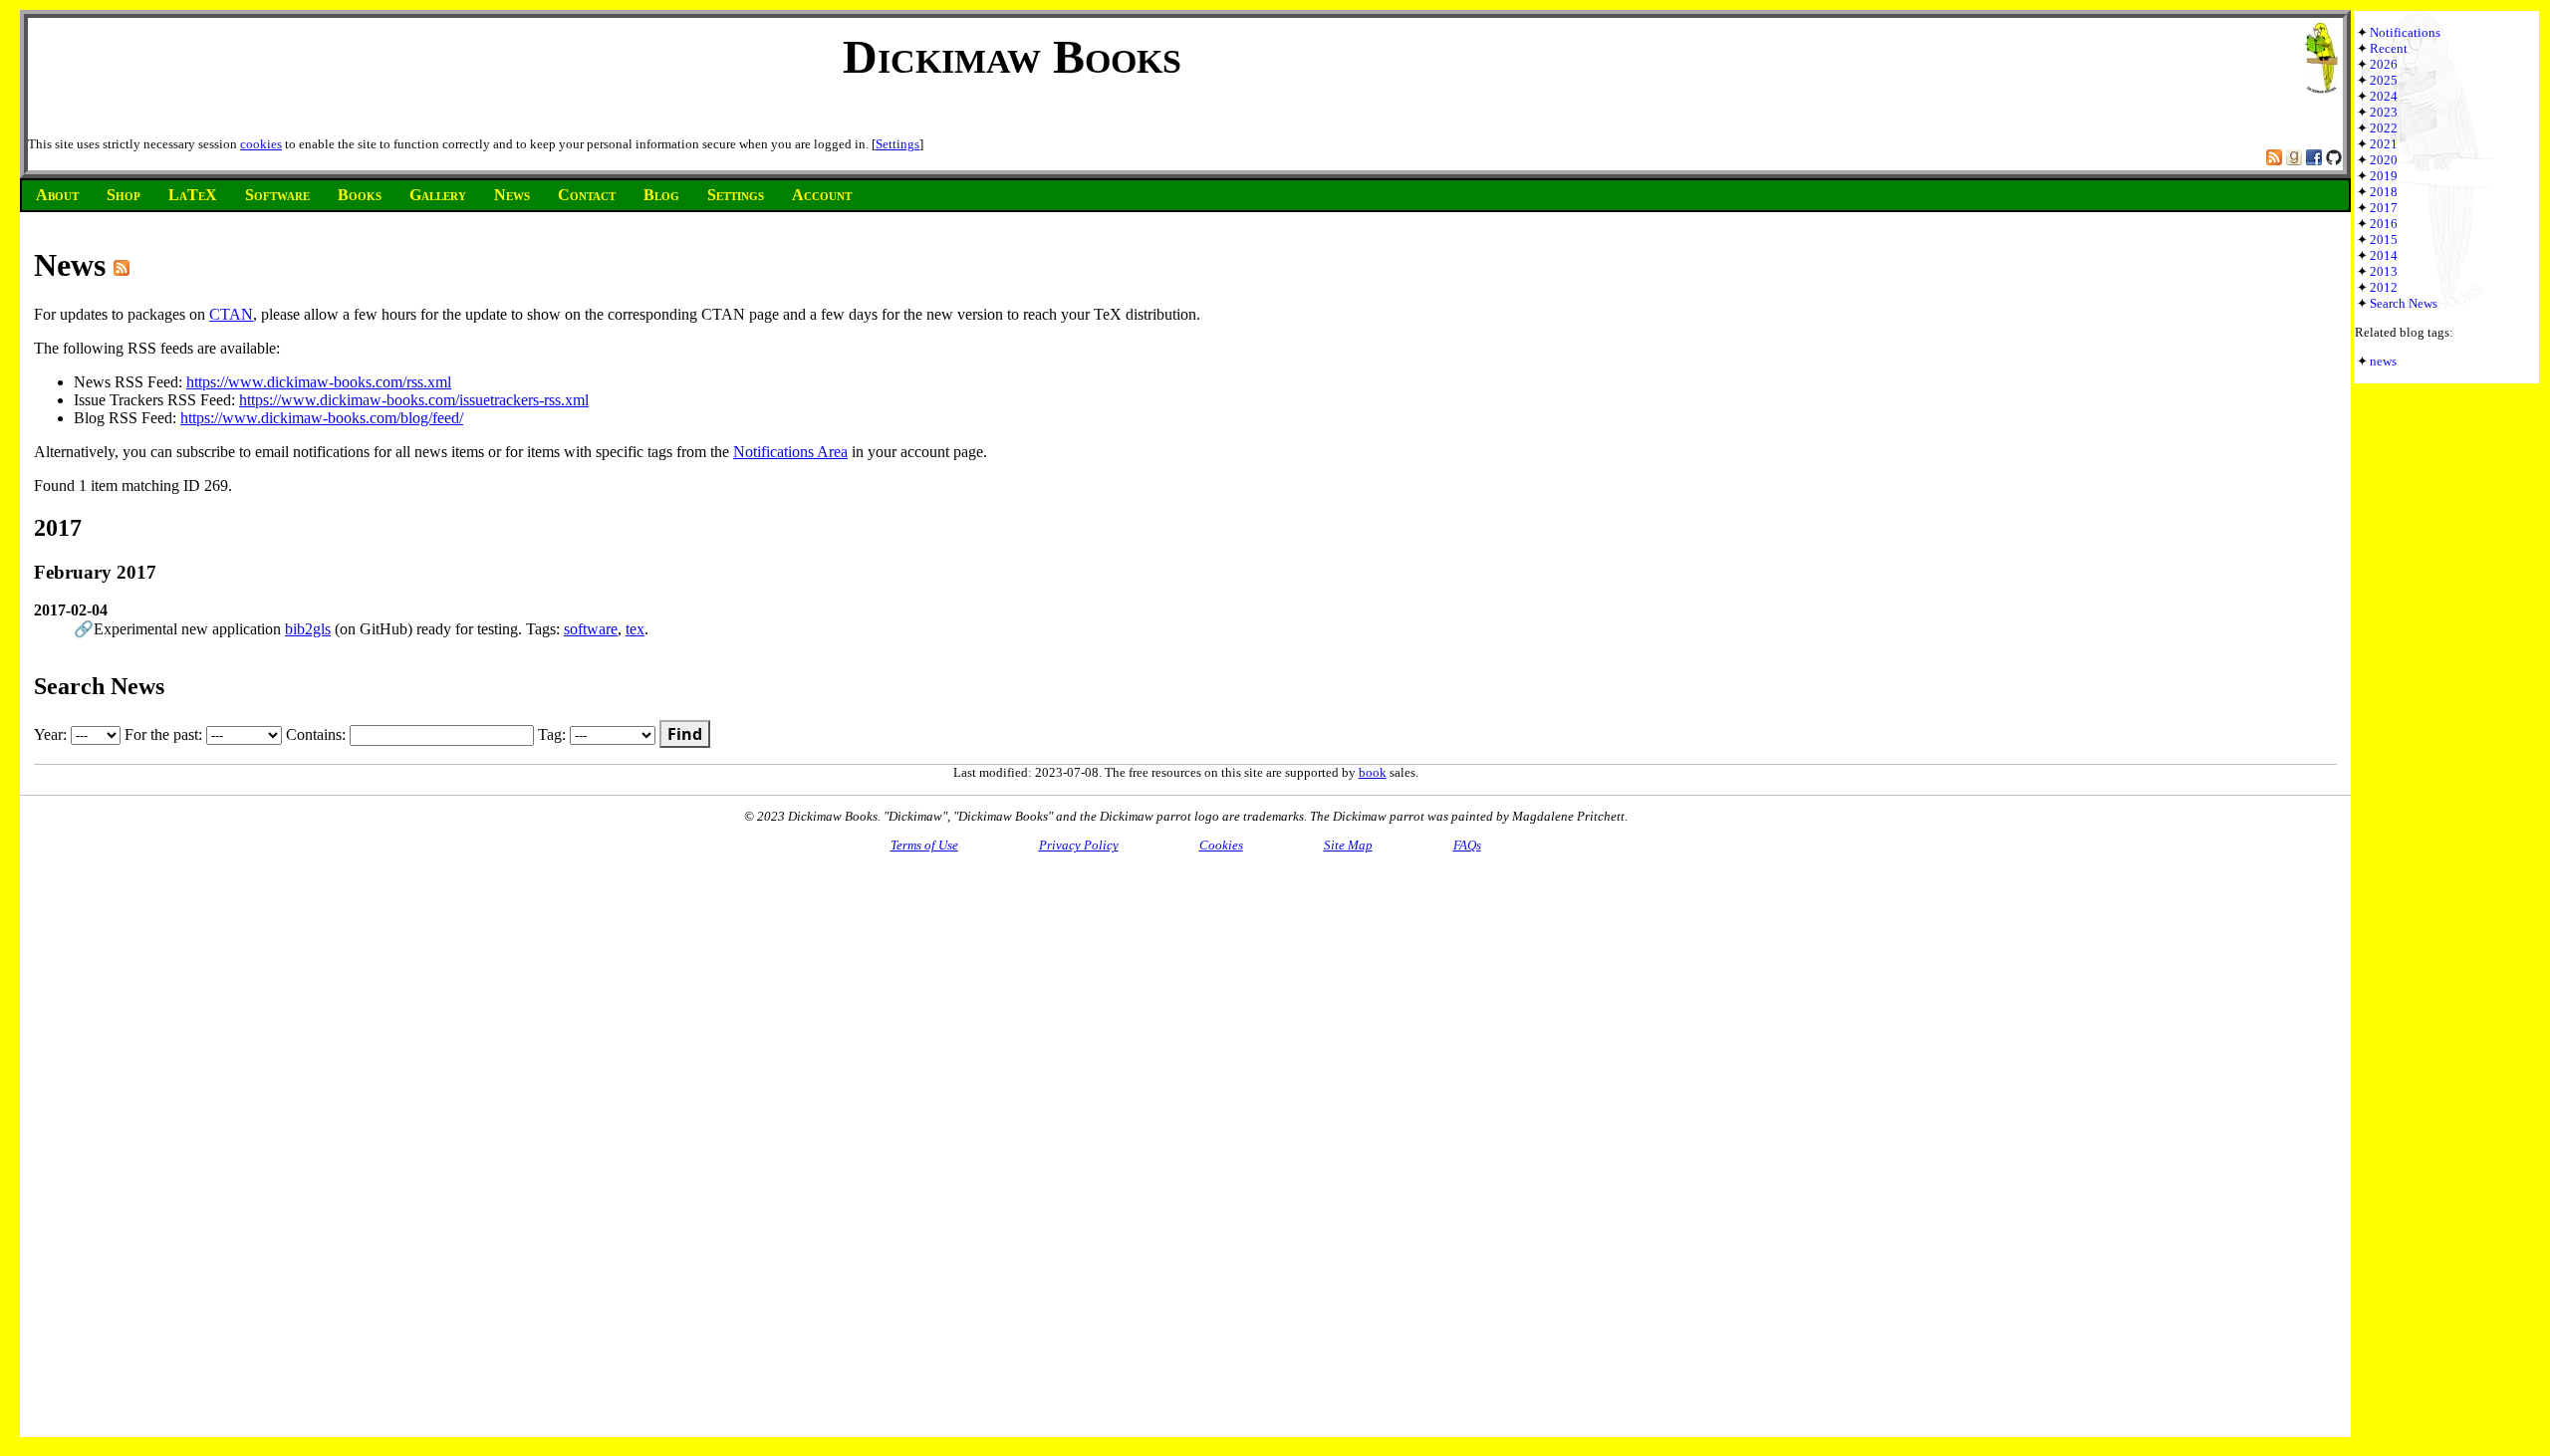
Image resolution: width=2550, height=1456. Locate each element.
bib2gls (308, 629)
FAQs (1467, 845)
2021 (2384, 144)
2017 (2384, 208)
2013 (2384, 271)
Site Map (1348, 845)
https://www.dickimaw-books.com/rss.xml (319, 382)
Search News (2404, 303)
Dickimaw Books (1012, 56)
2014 (2384, 255)
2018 (2384, 192)
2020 (2384, 160)
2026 (2384, 64)
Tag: (554, 734)
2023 (2384, 112)
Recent (2389, 48)
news (2383, 361)
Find (685, 734)
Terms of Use (924, 845)
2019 (2384, 176)
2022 (2384, 128)
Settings (897, 144)
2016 (2384, 224)
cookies (261, 144)
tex (635, 629)
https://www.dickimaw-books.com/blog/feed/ (322, 418)
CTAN (231, 314)
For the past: (165, 734)
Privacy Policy (1079, 845)
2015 (2384, 240)
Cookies (1221, 845)
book (1373, 772)
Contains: (318, 734)
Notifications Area (790, 452)
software (591, 629)
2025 (2384, 80)
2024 (2384, 96)
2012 (2384, 287)
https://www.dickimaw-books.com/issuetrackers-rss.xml (414, 400)
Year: (52, 734)
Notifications (2405, 32)
